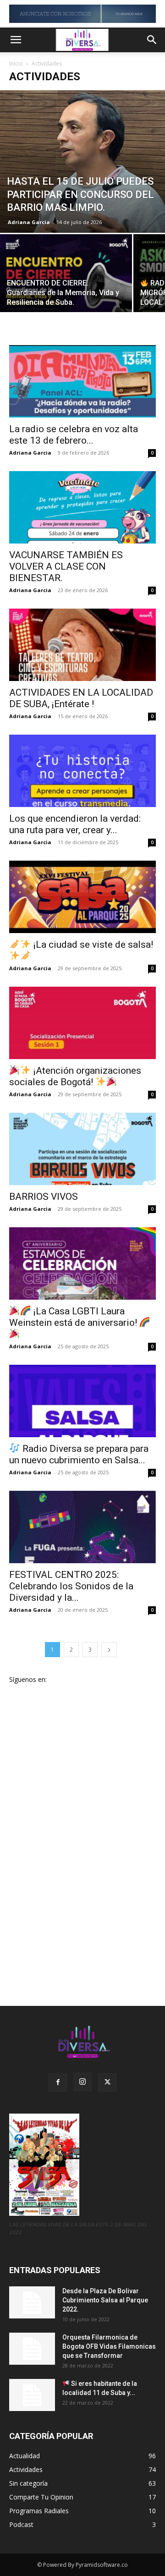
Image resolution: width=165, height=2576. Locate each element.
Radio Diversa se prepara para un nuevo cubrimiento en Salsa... (79, 1454)
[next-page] (109, 1650)
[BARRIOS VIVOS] (82, 1149)
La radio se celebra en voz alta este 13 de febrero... (74, 435)
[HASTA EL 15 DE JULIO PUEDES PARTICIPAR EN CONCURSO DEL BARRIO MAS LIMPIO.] (82, 162)
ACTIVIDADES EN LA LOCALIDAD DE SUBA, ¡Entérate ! (81, 698)
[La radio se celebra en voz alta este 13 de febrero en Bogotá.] (82, 381)
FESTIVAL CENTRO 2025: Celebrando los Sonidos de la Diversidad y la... (71, 1586)
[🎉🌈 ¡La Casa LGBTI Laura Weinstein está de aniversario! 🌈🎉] (82, 1263)
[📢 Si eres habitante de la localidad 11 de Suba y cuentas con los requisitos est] (32, 2395)
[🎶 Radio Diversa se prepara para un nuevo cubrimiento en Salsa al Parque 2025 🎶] (82, 1401)
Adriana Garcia (29, 222)
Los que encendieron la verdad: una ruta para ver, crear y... (75, 824)
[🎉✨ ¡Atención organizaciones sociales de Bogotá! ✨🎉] (82, 1023)
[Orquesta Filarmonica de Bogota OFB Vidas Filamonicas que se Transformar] (32, 2349)
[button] (16, 40)
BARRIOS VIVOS (44, 1197)
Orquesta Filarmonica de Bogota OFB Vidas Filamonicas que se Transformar (109, 2346)
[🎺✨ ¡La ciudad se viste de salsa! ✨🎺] (82, 897)
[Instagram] (82, 2082)
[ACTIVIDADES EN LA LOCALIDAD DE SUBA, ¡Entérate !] (82, 645)
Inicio (16, 63)
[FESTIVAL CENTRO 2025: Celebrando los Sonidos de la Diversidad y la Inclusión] (82, 1527)
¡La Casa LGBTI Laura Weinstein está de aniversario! (74, 1317)
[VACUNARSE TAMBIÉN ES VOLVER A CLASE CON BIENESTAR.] (82, 507)
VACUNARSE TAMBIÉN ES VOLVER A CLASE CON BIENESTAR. (66, 566)
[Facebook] (58, 2082)
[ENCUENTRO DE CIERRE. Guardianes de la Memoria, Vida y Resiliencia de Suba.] (66, 283)
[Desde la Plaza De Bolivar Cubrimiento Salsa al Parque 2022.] (32, 2302)
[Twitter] (107, 2082)
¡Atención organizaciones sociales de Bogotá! (75, 1076)
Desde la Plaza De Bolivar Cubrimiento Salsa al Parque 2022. (105, 2300)
